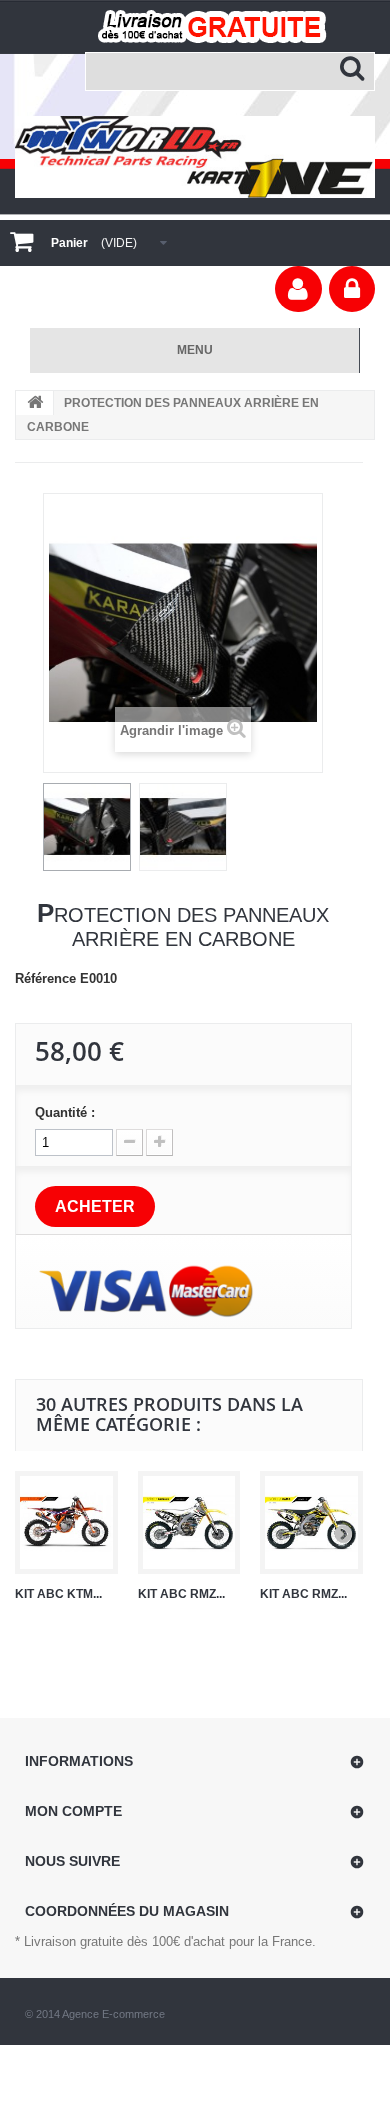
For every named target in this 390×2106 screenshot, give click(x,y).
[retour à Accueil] (35, 403)
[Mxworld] (195, 156)
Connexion (352, 289)
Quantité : (65, 1112)
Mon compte (73, 1811)
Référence (45, 978)
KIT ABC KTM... (58, 1594)
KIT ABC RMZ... (181, 1594)
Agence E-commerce (113, 2014)
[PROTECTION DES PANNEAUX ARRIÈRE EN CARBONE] (87, 827)
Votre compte (298, 289)
